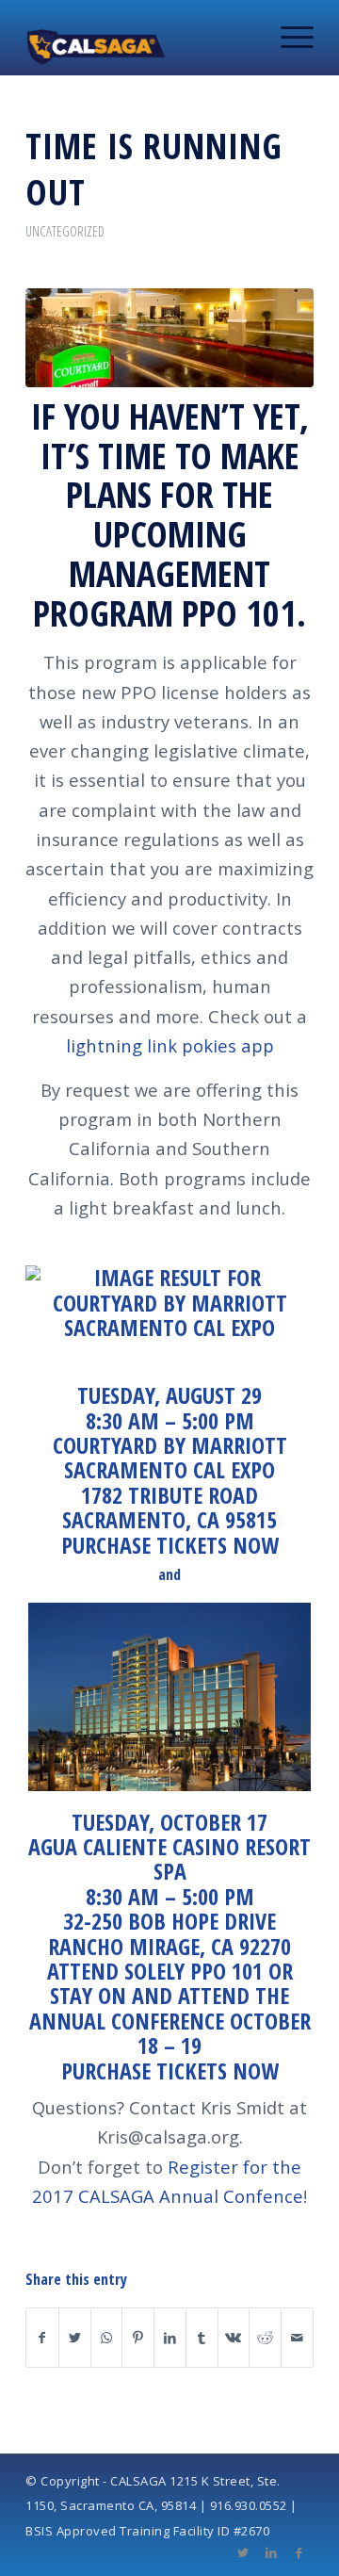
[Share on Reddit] (265, 2338)
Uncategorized (65, 231)
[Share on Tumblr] (202, 2338)
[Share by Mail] (297, 2338)
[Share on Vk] (234, 2338)
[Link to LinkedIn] (271, 2552)
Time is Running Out (154, 168)
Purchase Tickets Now (170, 1545)
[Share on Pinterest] (138, 2338)
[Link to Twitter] (243, 2552)
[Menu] (288, 38)
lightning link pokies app (170, 1045)
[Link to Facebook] (299, 2552)
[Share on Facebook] (42, 2338)
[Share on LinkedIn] (170, 2338)
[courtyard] (169, 338)
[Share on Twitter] (75, 2338)
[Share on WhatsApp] (107, 2338)
